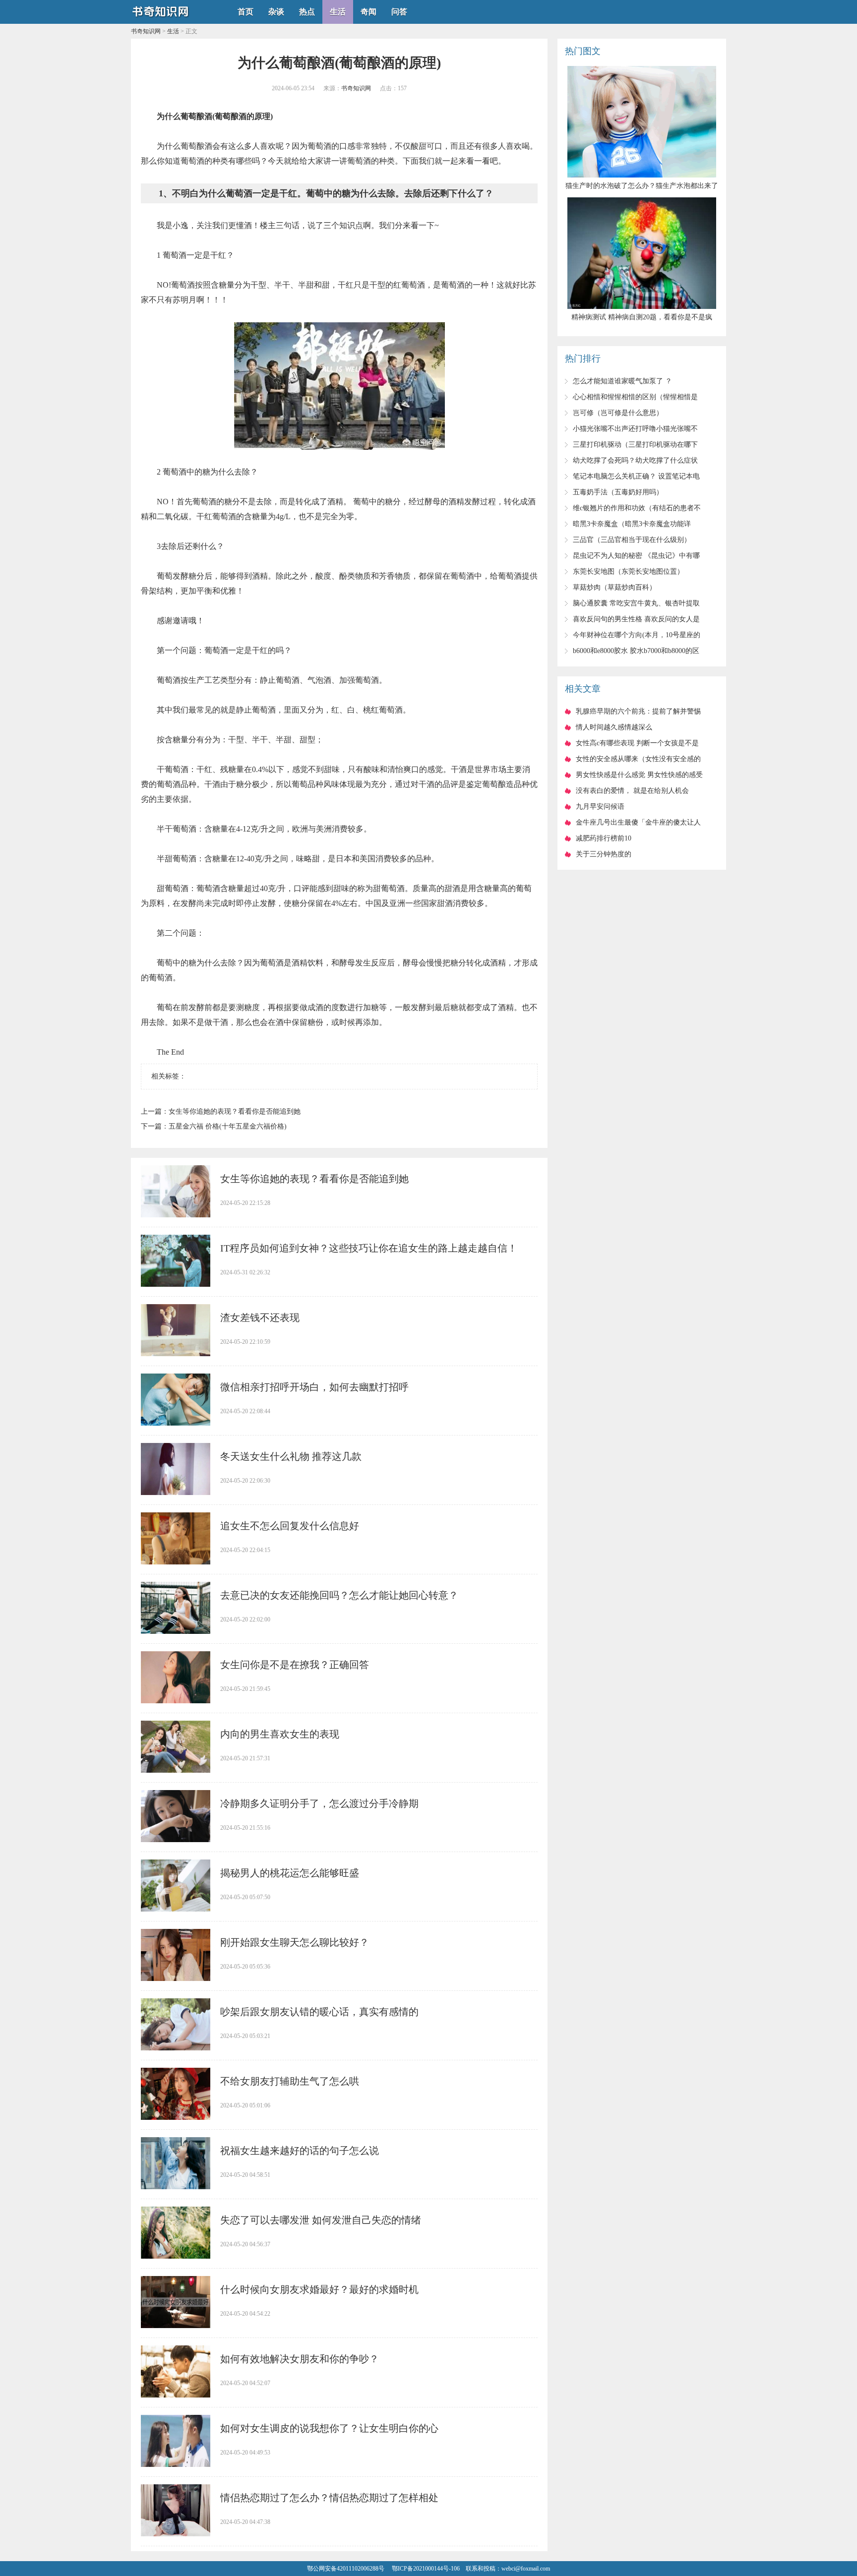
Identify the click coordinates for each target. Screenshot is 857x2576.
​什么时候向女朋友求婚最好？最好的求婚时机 (319, 2289)
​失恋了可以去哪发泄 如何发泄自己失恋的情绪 (321, 2220)
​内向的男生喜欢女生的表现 (280, 1734)
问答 (399, 12)
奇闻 (368, 12)
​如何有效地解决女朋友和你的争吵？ (300, 2359)
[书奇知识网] (161, 20)
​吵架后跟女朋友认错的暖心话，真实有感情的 (319, 2012)
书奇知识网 (146, 31)
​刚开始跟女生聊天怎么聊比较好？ (295, 1942)
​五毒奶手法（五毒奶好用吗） (618, 492)
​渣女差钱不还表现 (260, 1318)
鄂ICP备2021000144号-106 (426, 2569)
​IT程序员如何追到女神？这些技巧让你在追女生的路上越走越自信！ (369, 1248)
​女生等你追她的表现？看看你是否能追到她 (235, 1111)
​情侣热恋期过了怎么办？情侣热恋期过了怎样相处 (329, 2498)
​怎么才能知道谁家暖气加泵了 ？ (622, 381)
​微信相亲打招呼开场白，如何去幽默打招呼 (314, 1387)
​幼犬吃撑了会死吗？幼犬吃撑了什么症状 (635, 460)
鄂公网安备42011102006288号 (346, 2569)
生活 (338, 12)
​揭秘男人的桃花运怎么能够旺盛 (290, 1873)
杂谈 (276, 12)
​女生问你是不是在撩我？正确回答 (295, 1665)
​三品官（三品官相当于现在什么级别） (632, 540)
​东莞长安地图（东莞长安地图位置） (628, 571)
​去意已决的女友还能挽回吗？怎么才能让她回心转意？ (339, 1595)
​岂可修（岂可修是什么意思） (618, 413)
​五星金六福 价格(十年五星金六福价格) (228, 1126)
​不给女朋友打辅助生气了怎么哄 (290, 2081)
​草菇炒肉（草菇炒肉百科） (614, 587)
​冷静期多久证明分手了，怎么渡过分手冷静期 (319, 1803)
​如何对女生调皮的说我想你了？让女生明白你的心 (329, 2428)
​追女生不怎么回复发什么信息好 (290, 1526)
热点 (307, 12)
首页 (245, 12)
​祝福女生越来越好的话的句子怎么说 (300, 2151)
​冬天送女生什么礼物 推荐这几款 (291, 1456)
